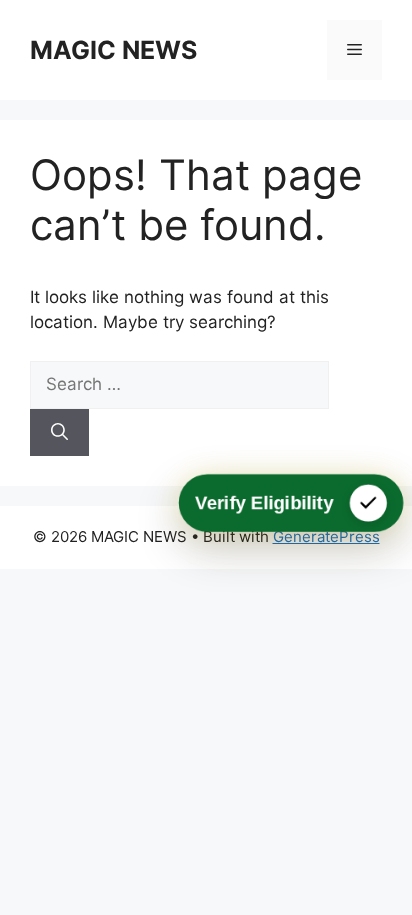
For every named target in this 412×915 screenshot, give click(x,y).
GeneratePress (326, 536)
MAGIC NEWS (113, 50)
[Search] (59, 433)
